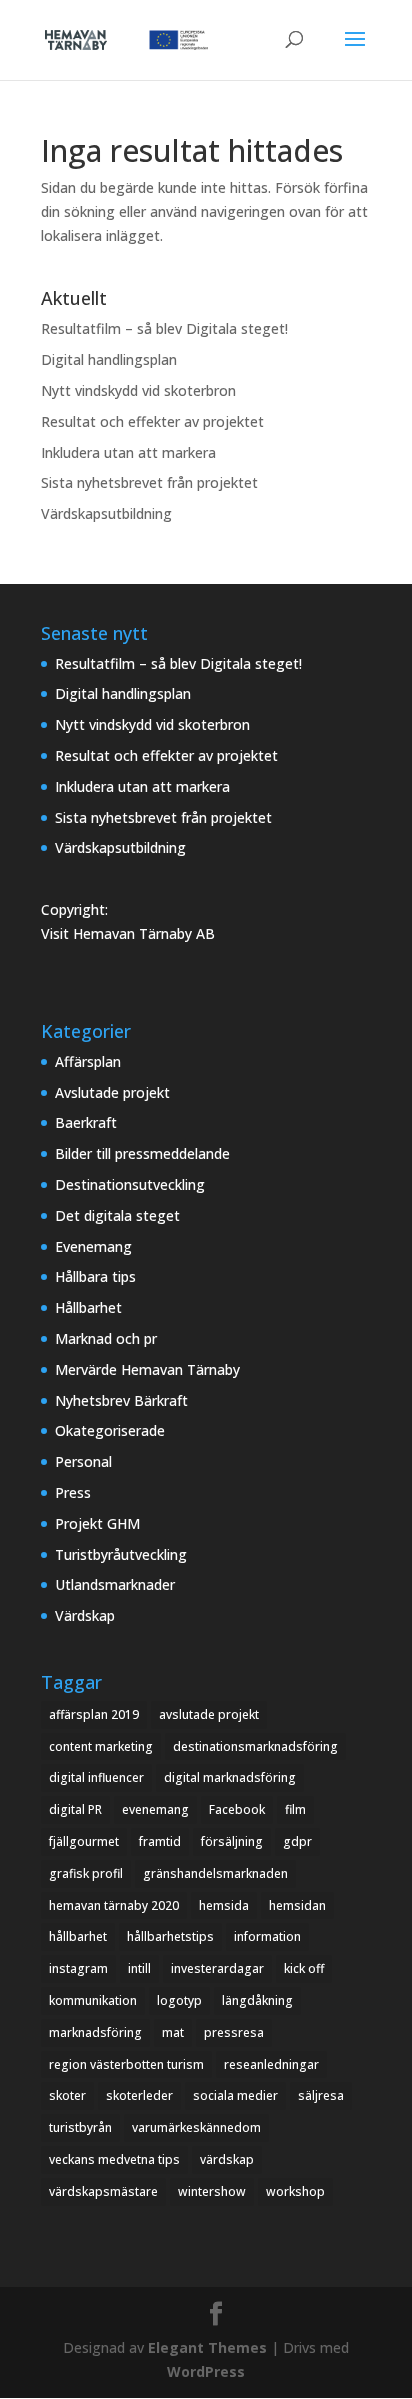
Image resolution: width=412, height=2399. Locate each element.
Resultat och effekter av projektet (152, 421)
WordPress (206, 2371)
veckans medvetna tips (114, 2159)
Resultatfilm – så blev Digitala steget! (164, 328)
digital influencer (96, 1777)
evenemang (155, 1809)
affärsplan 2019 (94, 1714)
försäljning (232, 1841)
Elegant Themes (207, 2347)
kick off (304, 1968)
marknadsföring (95, 2032)
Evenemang (93, 1246)
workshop (295, 2191)
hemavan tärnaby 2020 (114, 1905)
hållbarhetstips (170, 1936)
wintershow (212, 2191)
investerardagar (217, 1968)
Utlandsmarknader (115, 1584)
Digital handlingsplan (109, 359)
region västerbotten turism (126, 2064)
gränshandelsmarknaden (215, 1873)
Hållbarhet (88, 1307)
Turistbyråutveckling (121, 1554)
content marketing (101, 1746)
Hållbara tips (95, 1276)
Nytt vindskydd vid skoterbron (138, 390)
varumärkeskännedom (196, 2127)
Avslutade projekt (112, 1092)
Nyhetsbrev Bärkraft (121, 1400)
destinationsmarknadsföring (255, 1746)
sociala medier (235, 2095)
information (267, 1936)
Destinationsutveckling (130, 1184)
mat (173, 2032)
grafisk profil (86, 1873)
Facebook (237, 1809)
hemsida (224, 1905)
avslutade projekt (209, 1714)
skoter (67, 2095)
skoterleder (139, 2095)
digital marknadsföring (230, 1777)
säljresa (321, 2095)
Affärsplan (88, 1061)
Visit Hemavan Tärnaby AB (128, 933)
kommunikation (93, 2000)
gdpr (297, 1841)
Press (73, 1492)
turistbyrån (80, 2127)
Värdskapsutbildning (106, 513)
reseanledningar (271, 2064)
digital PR (75, 1809)
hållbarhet (78, 1936)
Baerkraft (86, 1122)
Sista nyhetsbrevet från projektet (149, 482)
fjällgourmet (84, 1841)
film (295, 1809)
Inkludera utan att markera (128, 452)
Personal (83, 1461)
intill (139, 1968)
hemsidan (297, 1905)
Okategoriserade (110, 1430)
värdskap (227, 2159)
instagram (78, 1968)
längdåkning (257, 2000)
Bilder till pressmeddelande (142, 1153)
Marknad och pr (106, 1338)
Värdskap (85, 1615)
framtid (160, 1841)
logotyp (179, 2000)
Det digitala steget (117, 1215)
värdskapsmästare (103, 2191)
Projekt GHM (97, 1523)
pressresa (234, 2032)
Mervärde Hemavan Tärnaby (147, 1369)
